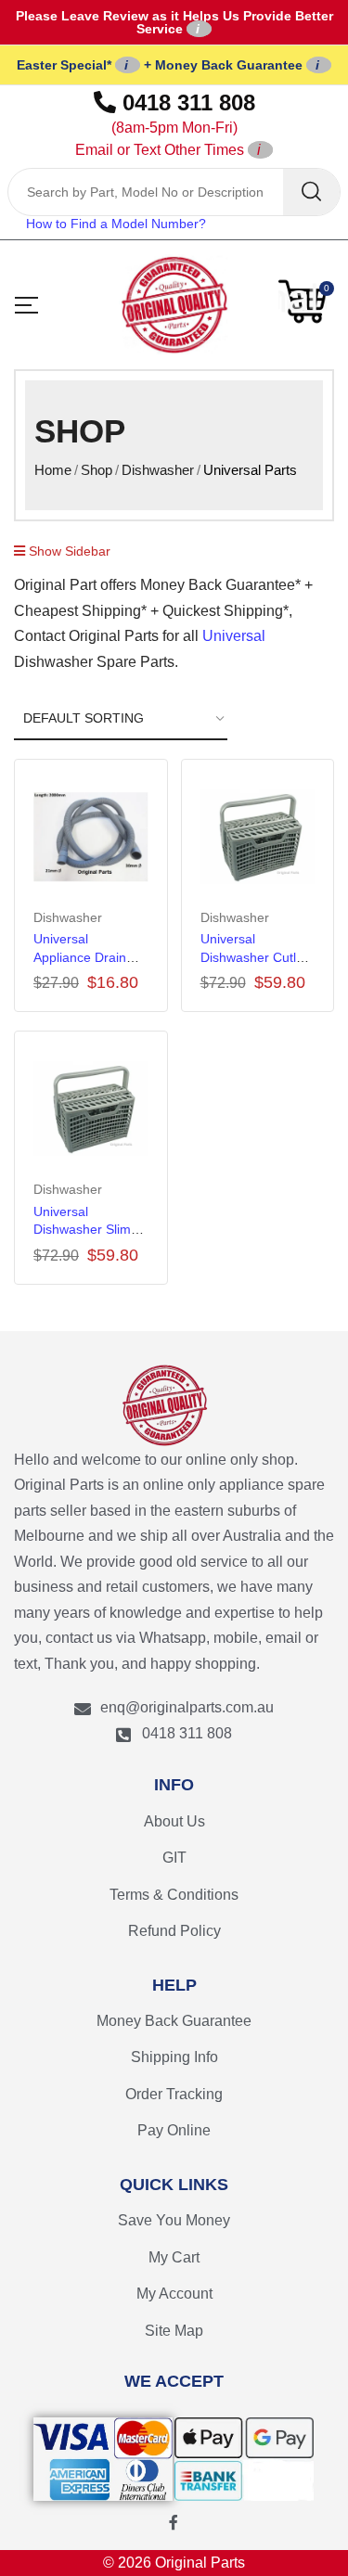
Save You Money (174, 2220)
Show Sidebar (68, 551)
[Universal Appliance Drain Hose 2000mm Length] (91, 837)
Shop (97, 470)
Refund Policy (174, 1931)
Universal (234, 636)
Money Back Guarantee (174, 2021)
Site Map (174, 2331)
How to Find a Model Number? (116, 224)
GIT (174, 1858)
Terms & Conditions (174, 1895)
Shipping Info (174, 2057)
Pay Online (174, 2130)
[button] (306, 301)
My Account (174, 2294)
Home (53, 470)
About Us (174, 1821)
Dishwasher (158, 470)
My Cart (174, 2257)
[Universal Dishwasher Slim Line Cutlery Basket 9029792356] (91, 1109)
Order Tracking (174, 2094)
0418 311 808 (165, 124)
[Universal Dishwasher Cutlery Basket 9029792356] (258, 837)
